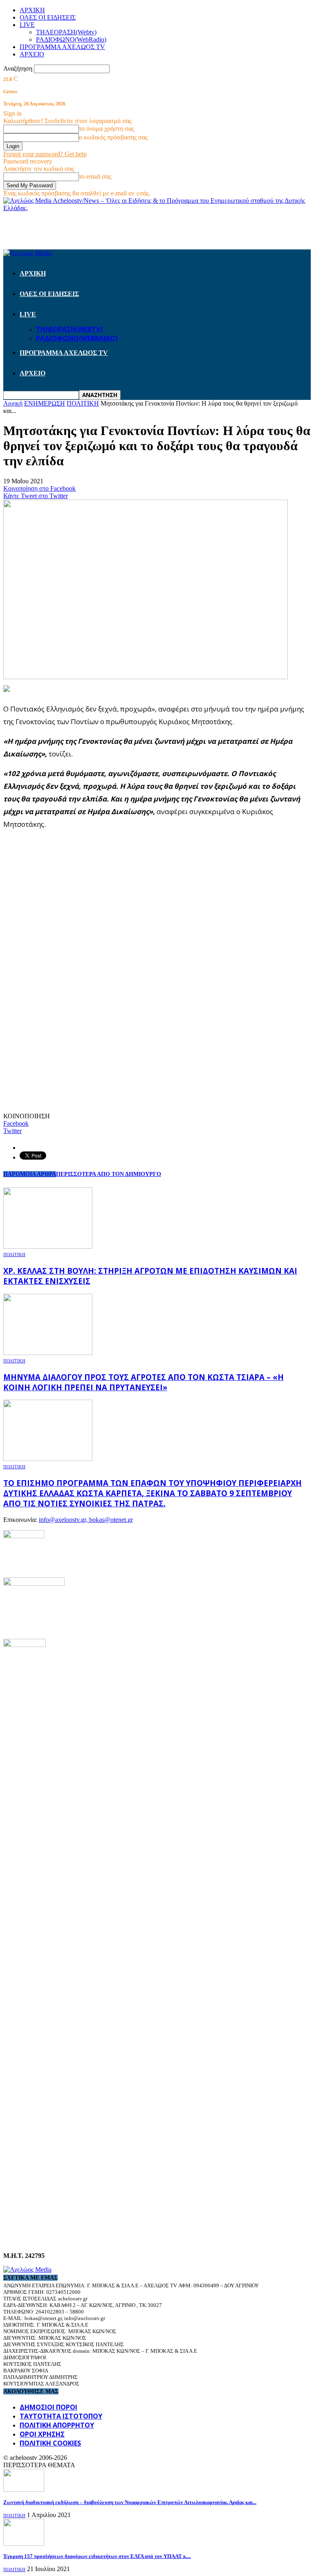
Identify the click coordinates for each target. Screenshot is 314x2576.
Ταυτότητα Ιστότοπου (61, 2416)
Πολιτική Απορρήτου (57, 2425)
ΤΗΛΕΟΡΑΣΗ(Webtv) (66, 32)
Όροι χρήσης (42, 2434)
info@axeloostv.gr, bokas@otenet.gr (86, 1520)
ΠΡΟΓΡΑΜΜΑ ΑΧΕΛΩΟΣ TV (62, 47)
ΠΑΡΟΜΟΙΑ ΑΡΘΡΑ (30, 1174)
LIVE (27, 25)
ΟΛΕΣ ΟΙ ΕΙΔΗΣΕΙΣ (48, 17)
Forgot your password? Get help (45, 154)
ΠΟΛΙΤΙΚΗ (14, 1254)
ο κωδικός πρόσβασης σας (113, 137)
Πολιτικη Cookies (50, 2443)
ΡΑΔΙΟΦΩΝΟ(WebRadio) (71, 39)
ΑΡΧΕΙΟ (32, 54)
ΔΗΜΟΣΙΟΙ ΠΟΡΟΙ (48, 2407)
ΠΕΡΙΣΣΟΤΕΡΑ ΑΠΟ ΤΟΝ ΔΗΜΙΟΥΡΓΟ (109, 1174)
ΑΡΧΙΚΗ (32, 10)
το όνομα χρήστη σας (107, 129)
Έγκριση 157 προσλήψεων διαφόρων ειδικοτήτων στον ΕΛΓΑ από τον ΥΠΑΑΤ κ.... (97, 2556)
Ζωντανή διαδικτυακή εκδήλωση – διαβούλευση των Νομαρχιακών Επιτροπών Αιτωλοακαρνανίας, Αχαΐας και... (130, 2502)
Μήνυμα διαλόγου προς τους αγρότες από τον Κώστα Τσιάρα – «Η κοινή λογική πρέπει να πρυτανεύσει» (144, 1382)
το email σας (95, 176)
